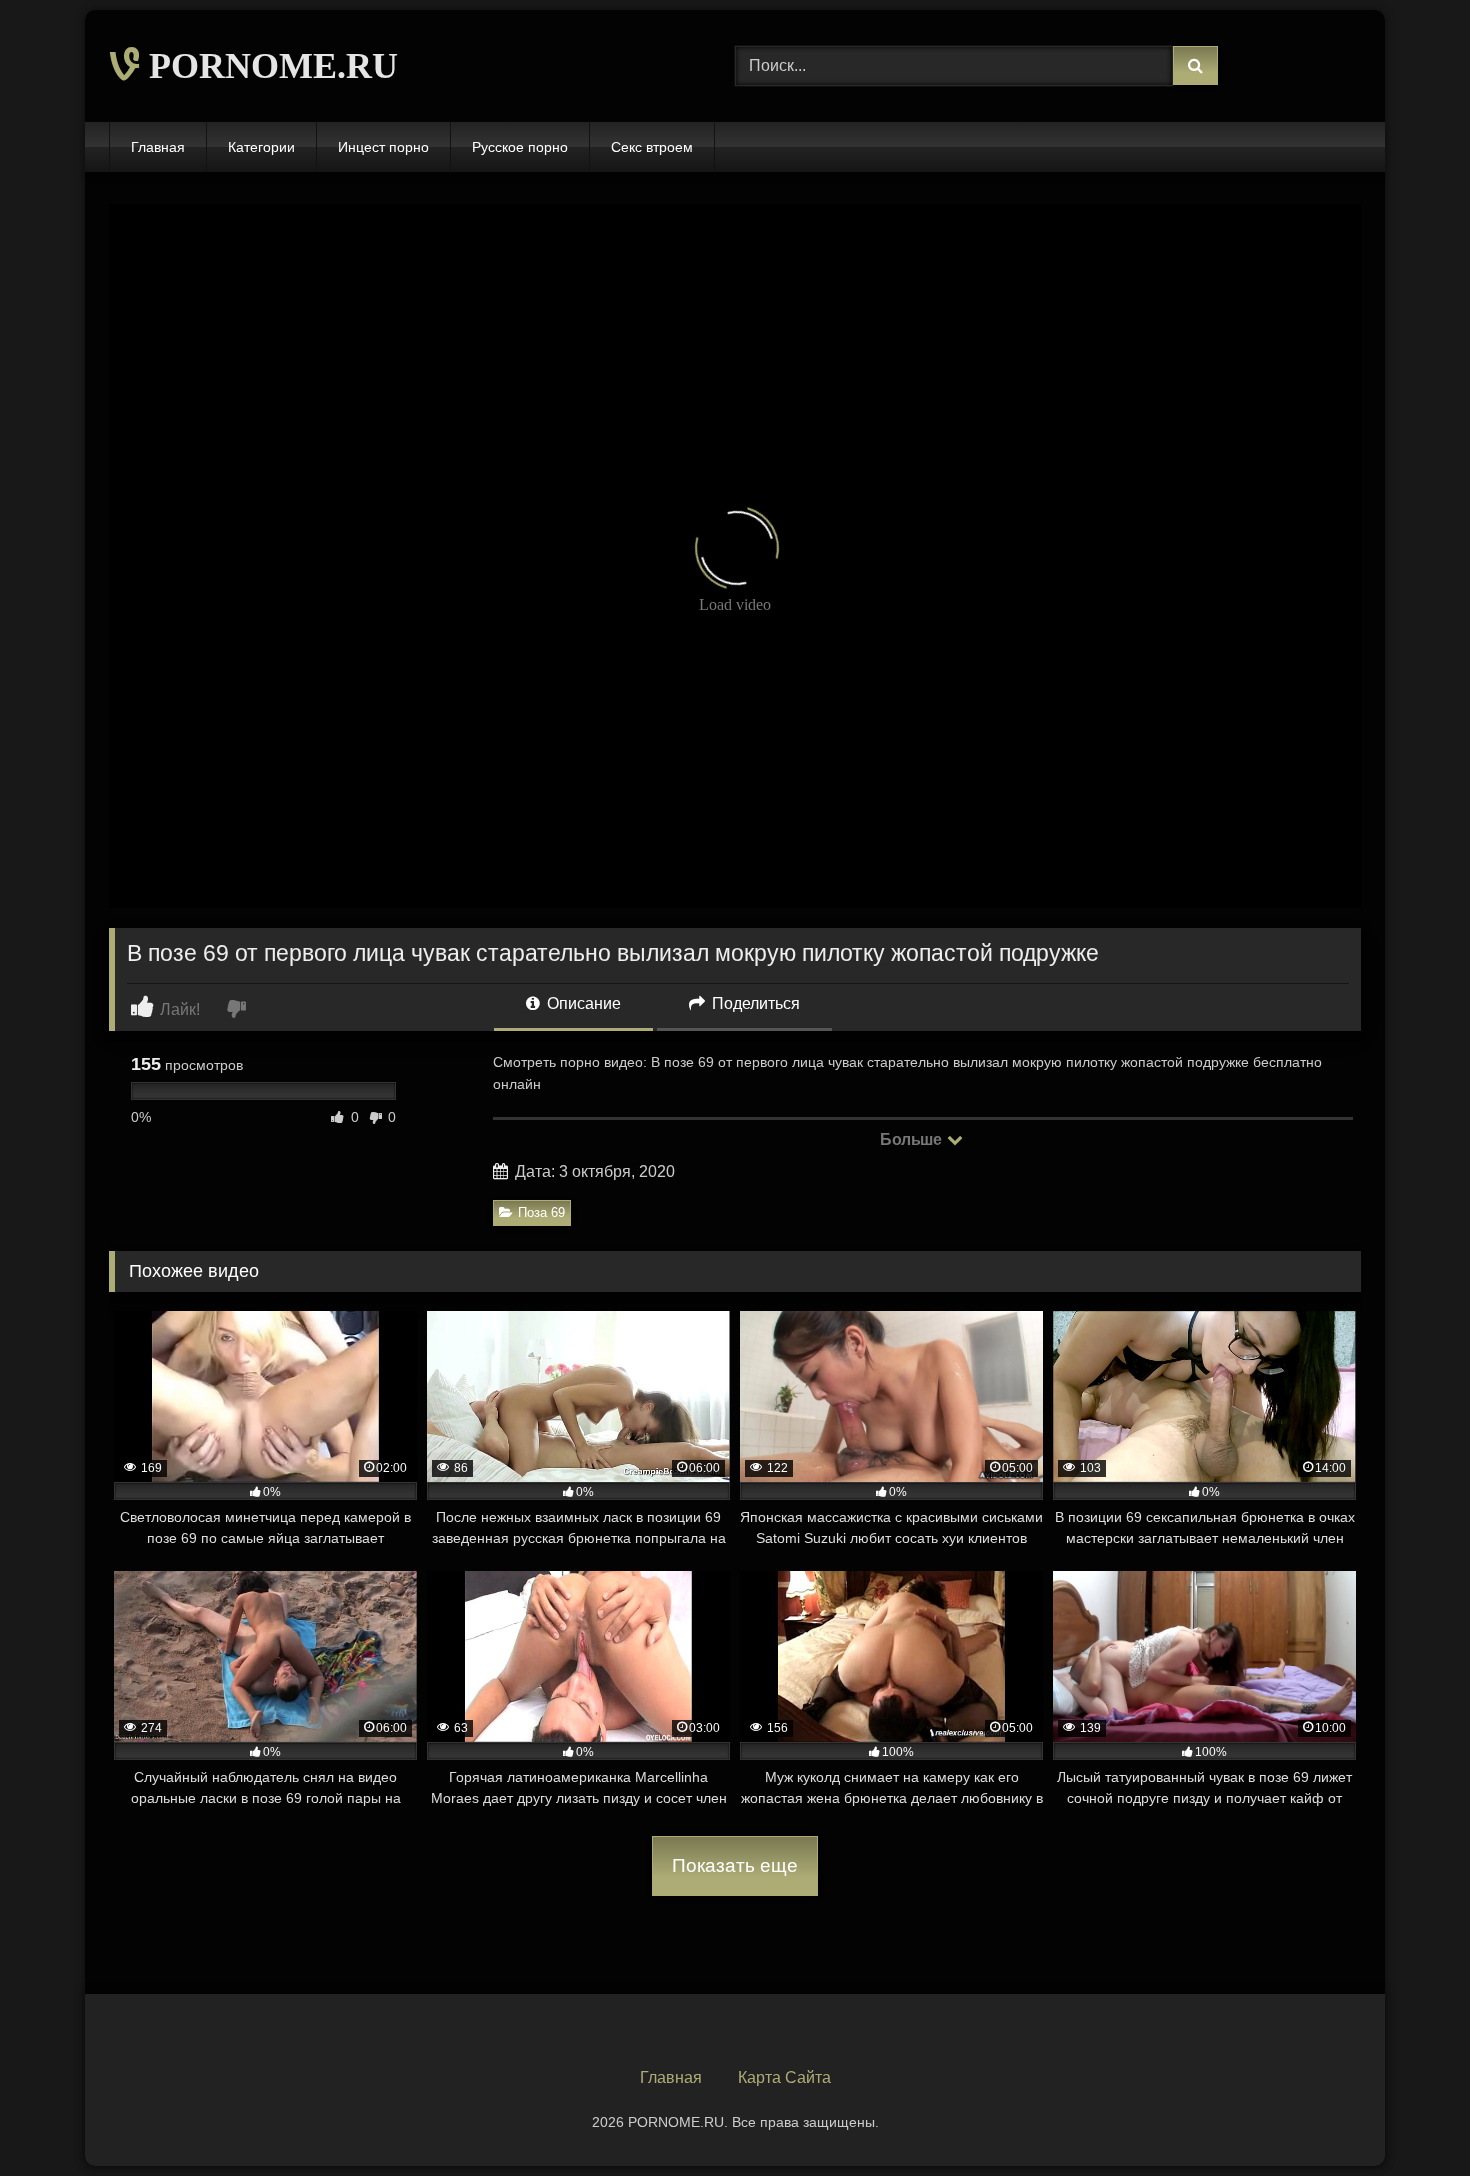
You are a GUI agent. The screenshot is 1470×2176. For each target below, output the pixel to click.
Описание (582, 1003)
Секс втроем (652, 147)
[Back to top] (1408, 2116)
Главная (158, 147)
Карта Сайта (784, 2077)
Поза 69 (541, 1212)
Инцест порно (383, 147)
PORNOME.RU (269, 66)
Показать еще (735, 1865)
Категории (261, 147)
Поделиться (754, 1003)
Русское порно (520, 147)
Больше (912, 1139)
